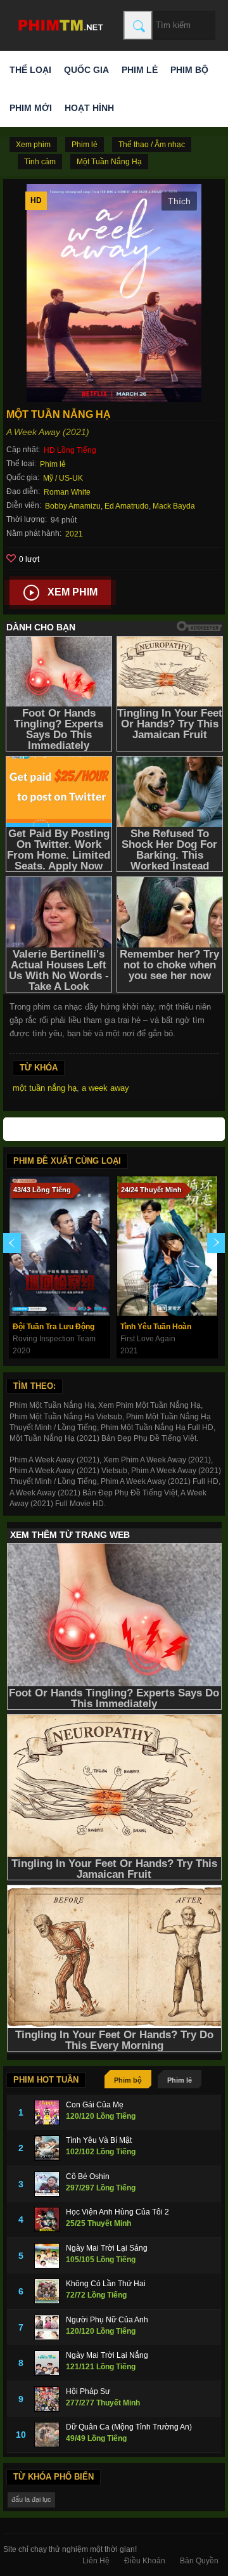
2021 (74, 534)
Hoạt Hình (89, 108)
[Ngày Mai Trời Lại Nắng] (47, 2363)
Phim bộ (189, 70)
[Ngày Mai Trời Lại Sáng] (47, 2256)
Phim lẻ (140, 70)
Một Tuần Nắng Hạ (109, 162)
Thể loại (30, 70)
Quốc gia (86, 70)
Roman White (67, 492)
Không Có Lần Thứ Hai (106, 2284)
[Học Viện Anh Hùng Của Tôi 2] (47, 2220)
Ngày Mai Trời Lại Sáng (107, 2248)
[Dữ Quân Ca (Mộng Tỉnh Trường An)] (47, 2435)
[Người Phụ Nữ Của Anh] (47, 2327)
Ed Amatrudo (127, 506)
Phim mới (31, 108)
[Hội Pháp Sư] (47, 2399)
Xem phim (73, 592)
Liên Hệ (96, 2561)
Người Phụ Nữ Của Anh (107, 2320)
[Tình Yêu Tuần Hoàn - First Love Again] (167, 1246)
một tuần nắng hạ (45, 1088)
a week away (105, 1088)
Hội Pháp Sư (88, 2391)
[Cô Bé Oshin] (47, 2184)
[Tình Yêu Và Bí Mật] (47, 2148)
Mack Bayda (174, 506)
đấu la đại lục (31, 2499)
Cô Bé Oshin (88, 2176)
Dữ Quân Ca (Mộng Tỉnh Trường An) (129, 2427)
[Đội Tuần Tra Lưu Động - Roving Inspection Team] (60, 1246)
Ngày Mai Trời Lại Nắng (107, 2355)
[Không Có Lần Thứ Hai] (47, 2291)
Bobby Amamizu (73, 506)
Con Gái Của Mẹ (95, 2105)
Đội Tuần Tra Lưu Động (54, 1327)
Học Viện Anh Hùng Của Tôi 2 (117, 2212)
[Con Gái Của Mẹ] (47, 2112)
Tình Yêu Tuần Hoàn (156, 1327)
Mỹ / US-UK (63, 478)
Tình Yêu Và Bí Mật (99, 2140)
